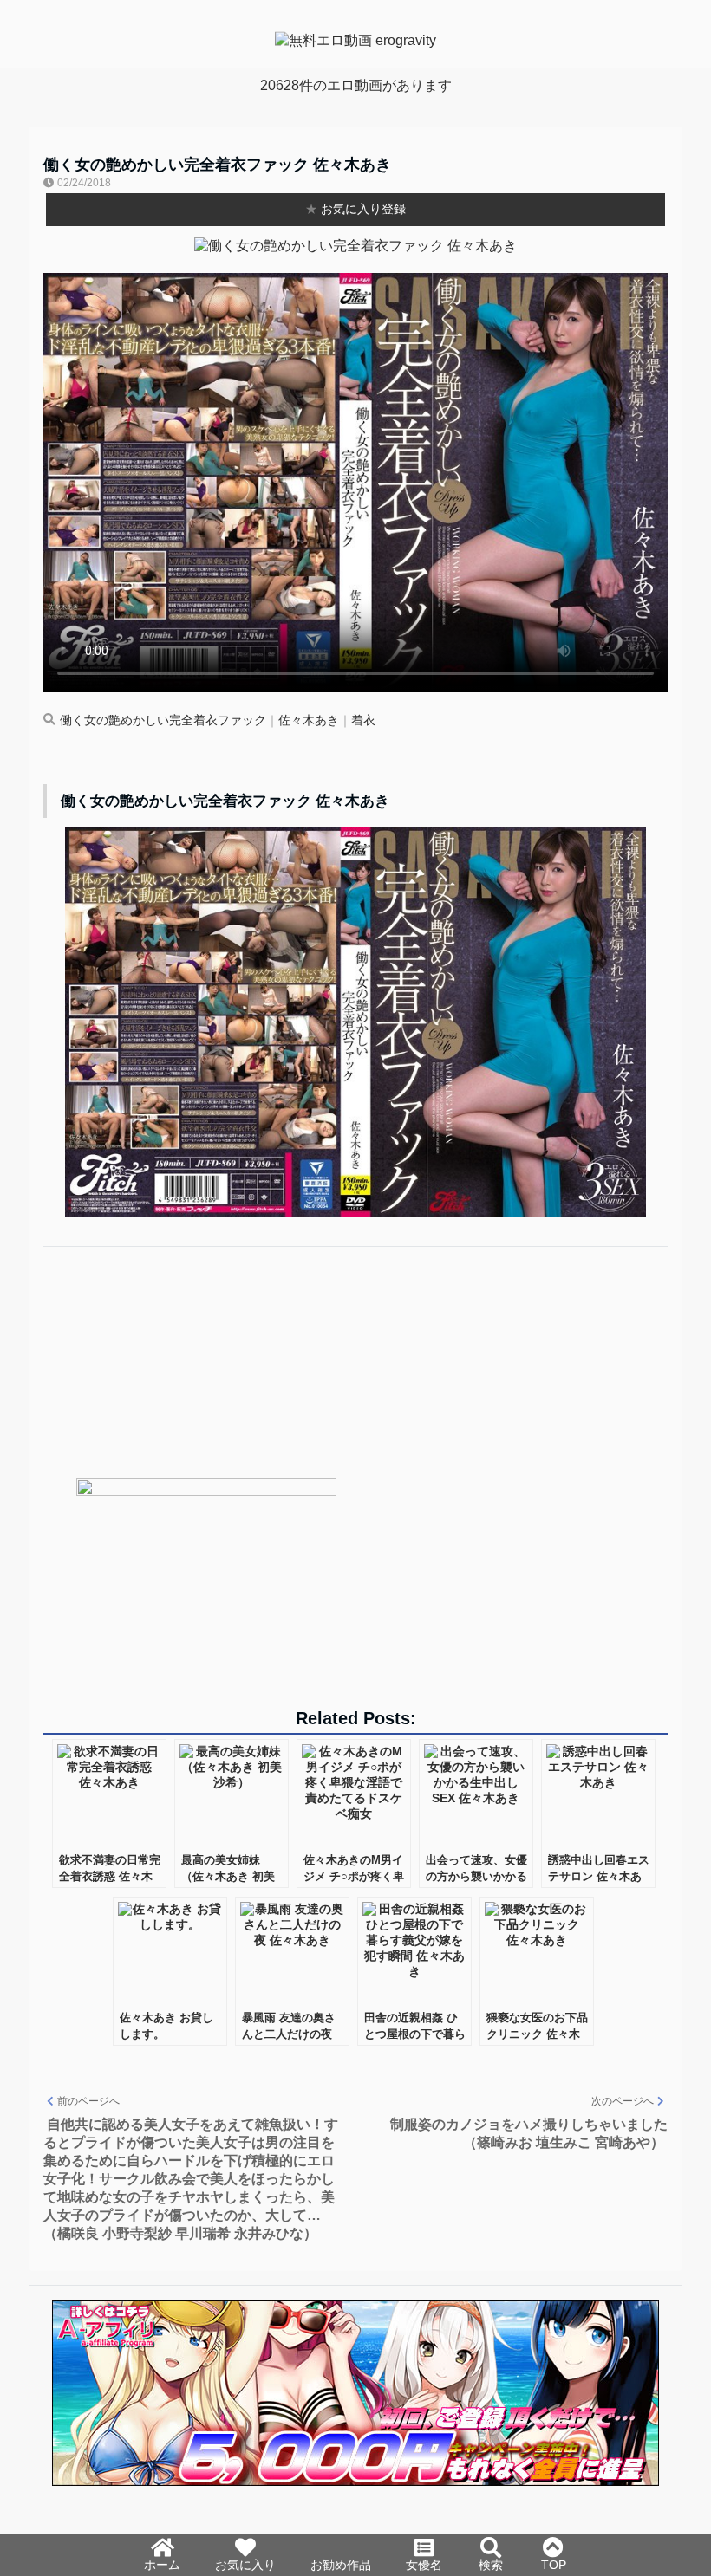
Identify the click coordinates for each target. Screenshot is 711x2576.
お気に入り (245, 2565)
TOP (554, 2565)
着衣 (363, 720)
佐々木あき (309, 720)
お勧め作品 (341, 2565)
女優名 (424, 2565)
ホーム (162, 2565)
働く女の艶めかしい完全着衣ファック (163, 720)
